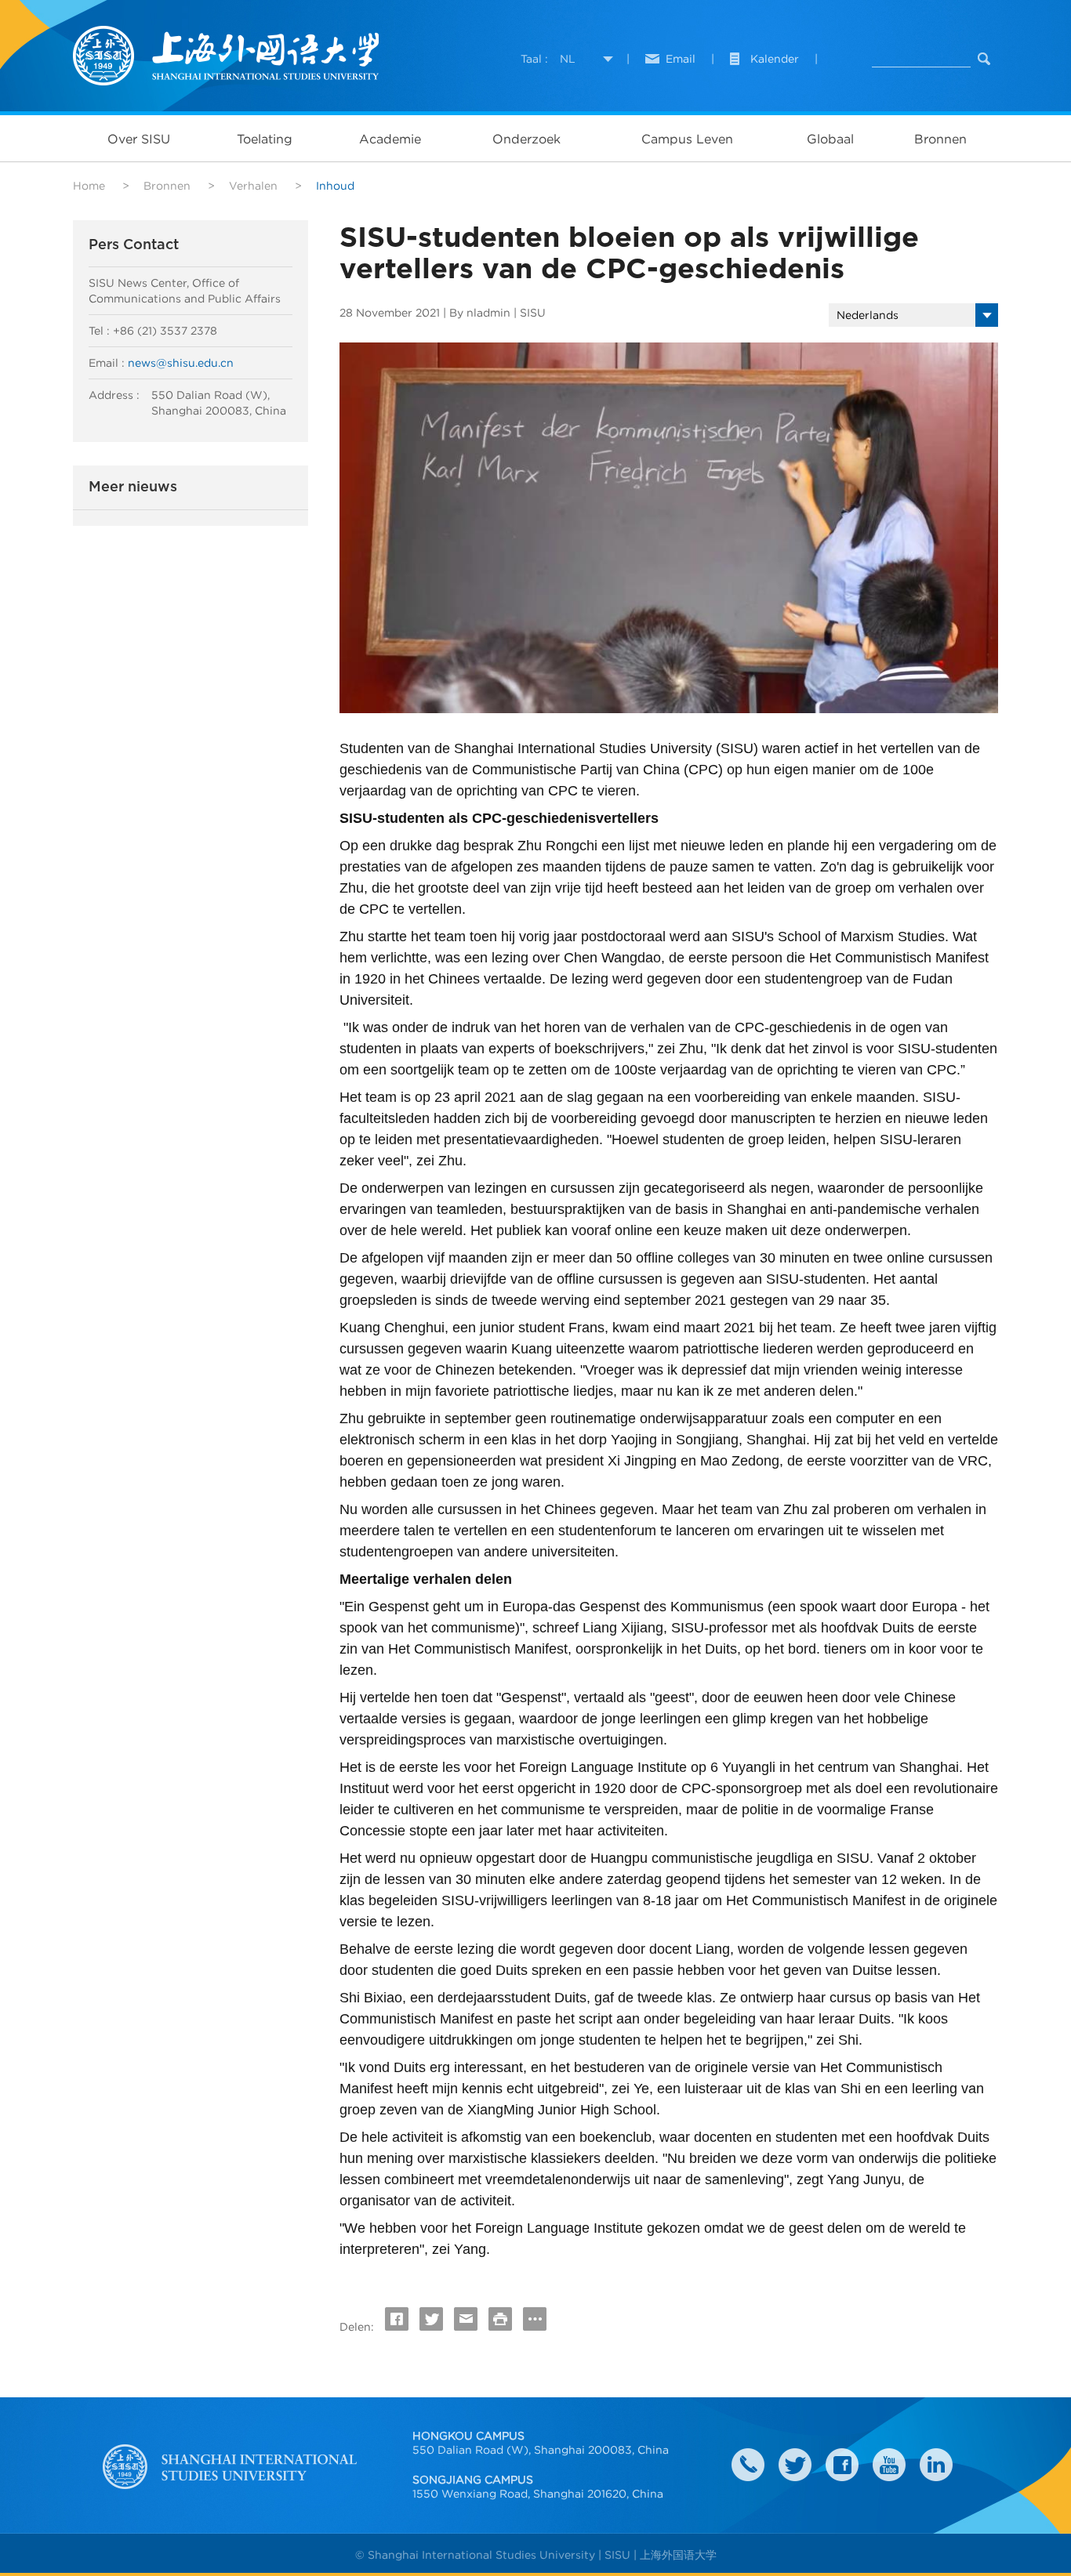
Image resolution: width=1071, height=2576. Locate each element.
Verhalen (253, 186)
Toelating (265, 139)
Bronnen (940, 139)
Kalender (775, 59)
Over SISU (139, 139)
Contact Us (748, 2465)
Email (681, 59)
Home (89, 186)
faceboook (842, 2465)
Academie (390, 139)
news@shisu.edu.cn (181, 363)
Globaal (830, 139)
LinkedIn (936, 2465)
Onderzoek (526, 139)
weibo (889, 2465)
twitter (795, 2465)
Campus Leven (687, 139)
